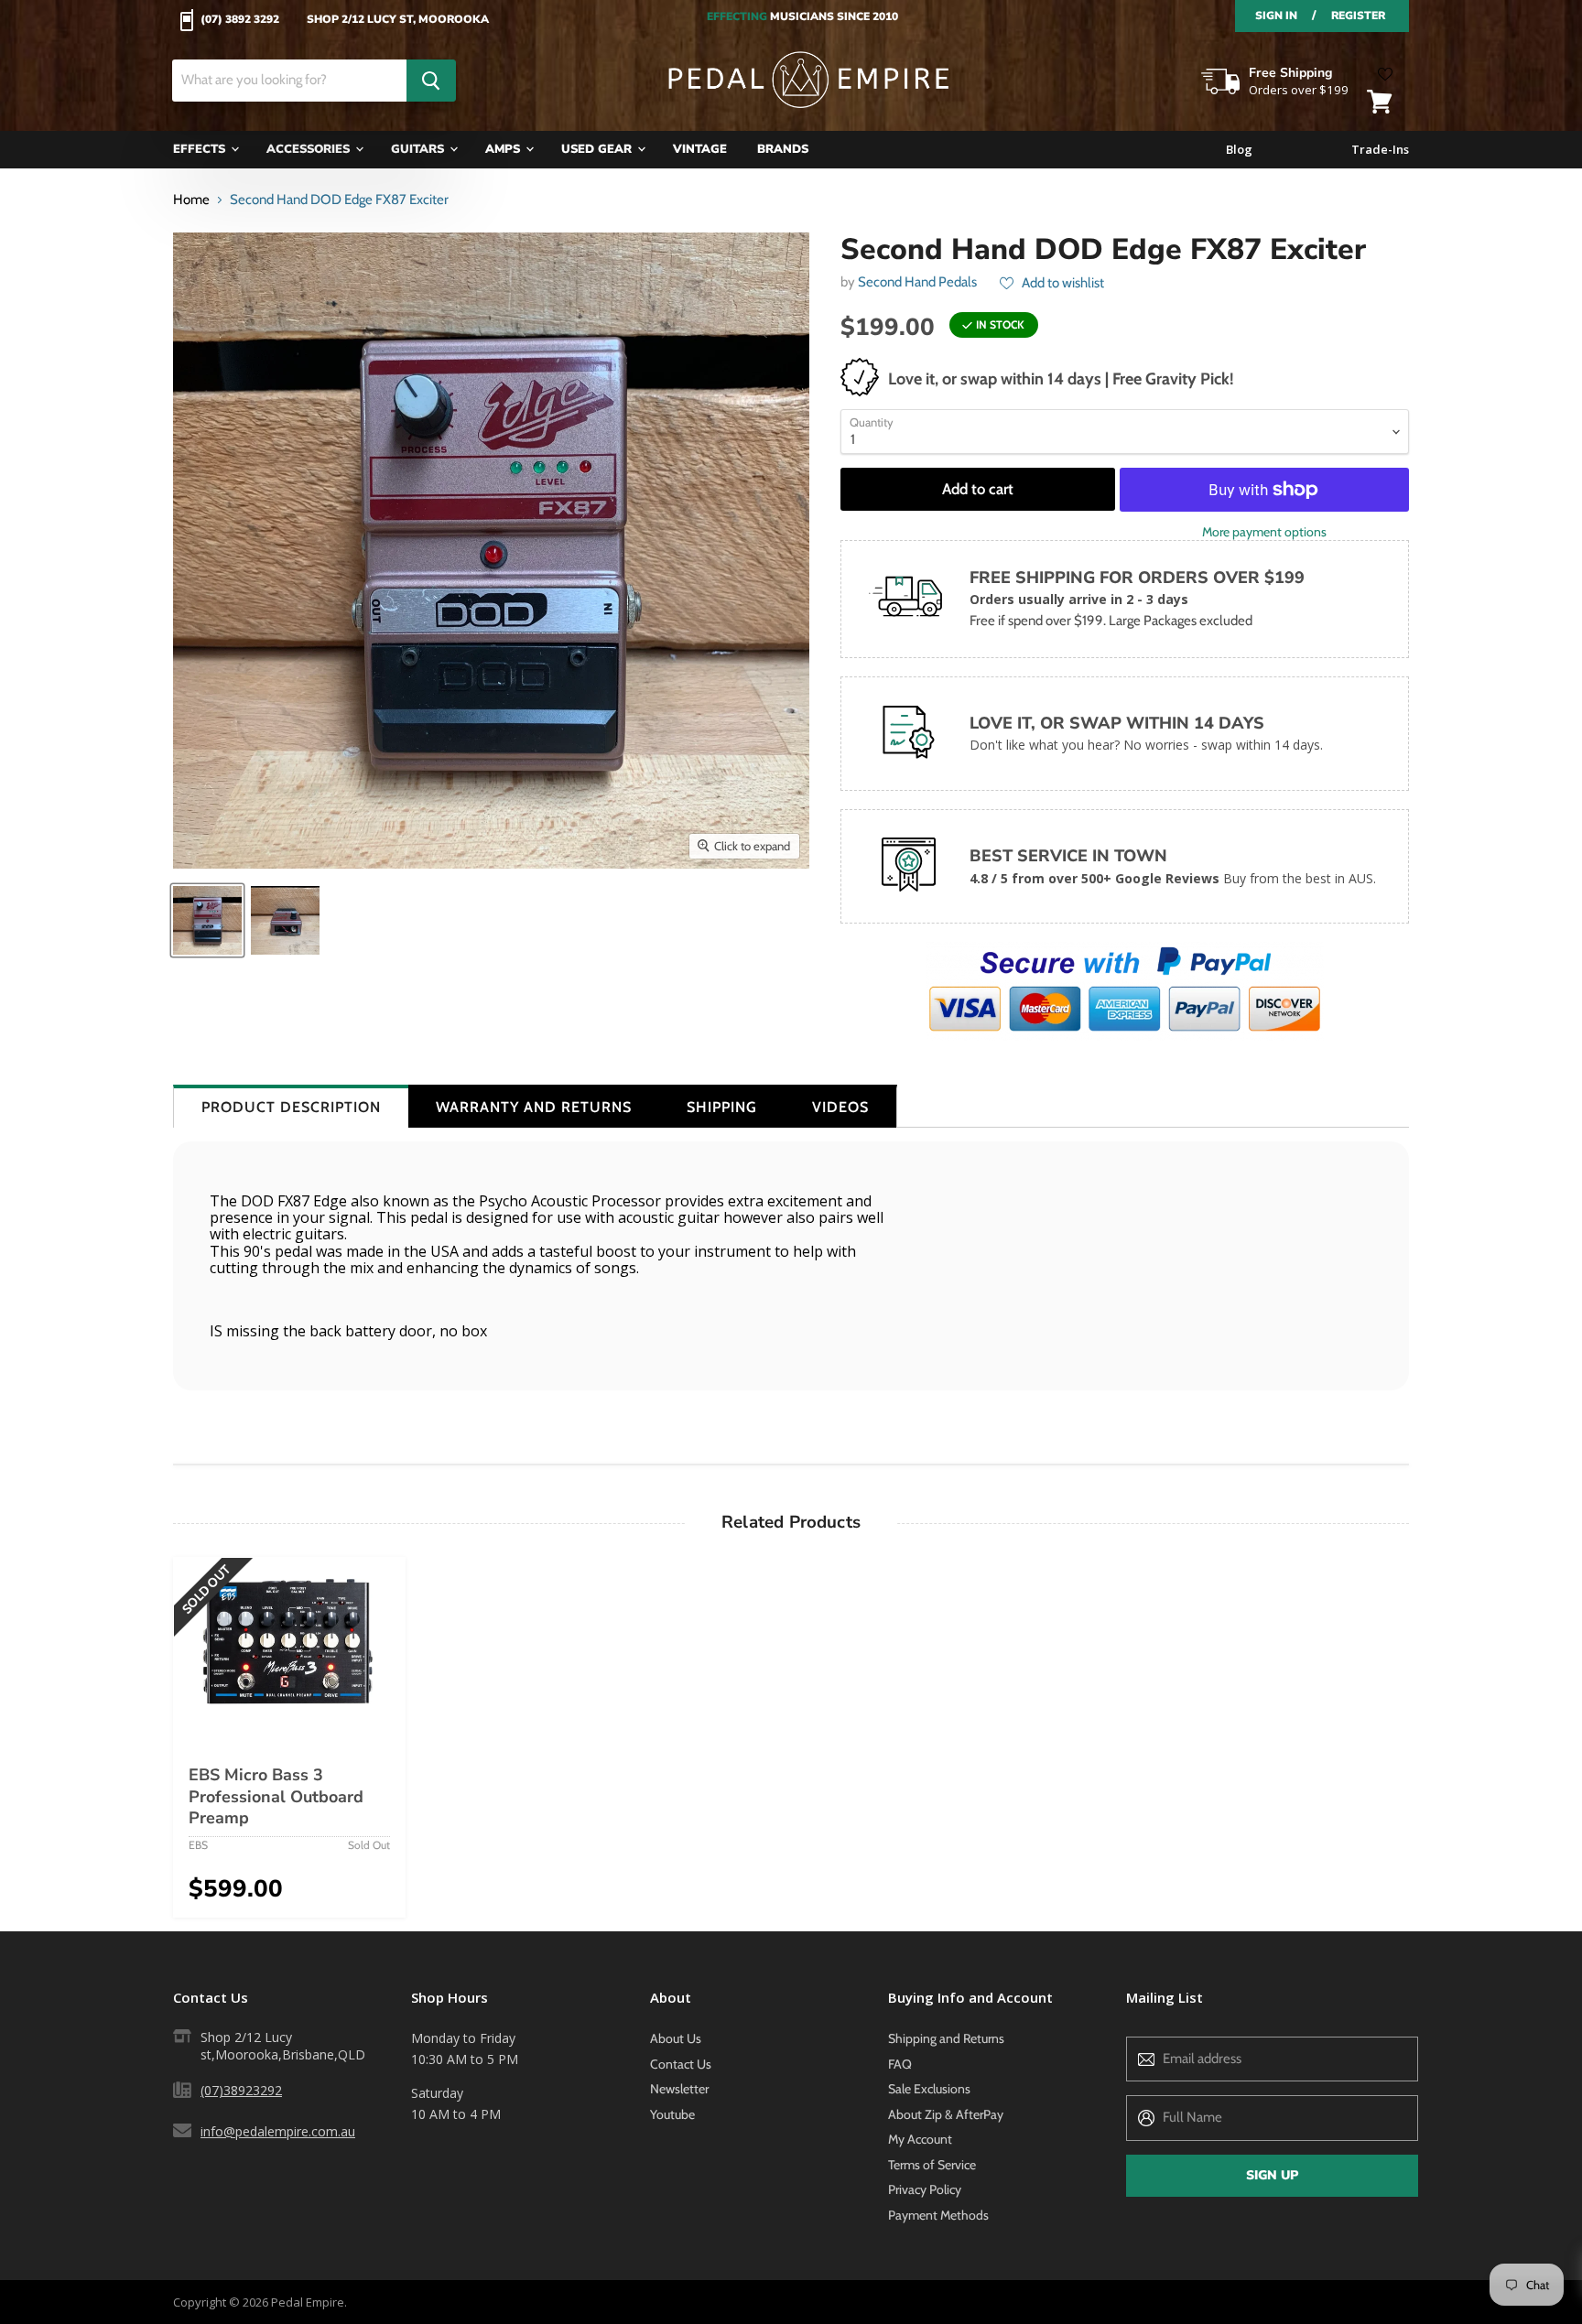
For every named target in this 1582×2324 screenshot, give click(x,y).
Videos (840, 1107)
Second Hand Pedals (917, 282)
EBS (198, 1845)
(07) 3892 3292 (240, 20)
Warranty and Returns (534, 1107)
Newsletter (679, 2089)
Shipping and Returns (946, 2038)
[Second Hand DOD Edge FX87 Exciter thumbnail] (207, 920)
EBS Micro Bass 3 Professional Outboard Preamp (276, 1796)
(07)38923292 (241, 2090)
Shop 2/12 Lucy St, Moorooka (398, 20)
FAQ (900, 2064)
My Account (920, 2139)
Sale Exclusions (929, 2089)
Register (1358, 16)
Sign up (1272, 2175)
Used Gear (598, 149)
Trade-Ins (1380, 150)
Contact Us (681, 2064)
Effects (201, 149)
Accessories (310, 149)
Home (191, 200)
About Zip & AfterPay (946, 2114)
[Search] (431, 81)
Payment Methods (938, 2215)
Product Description (291, 1107)
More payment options (1264, 532)
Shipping (722, 1107)
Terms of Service (932, 2165)
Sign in (1276, 16)
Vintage (700, 149)
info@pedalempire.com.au (278, 2131)
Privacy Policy (925, 2189)
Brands (783, 149)
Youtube (672, 2114)
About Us (676, 2038)
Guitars (419, 149)
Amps (504, 149)
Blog (1239, 150)
